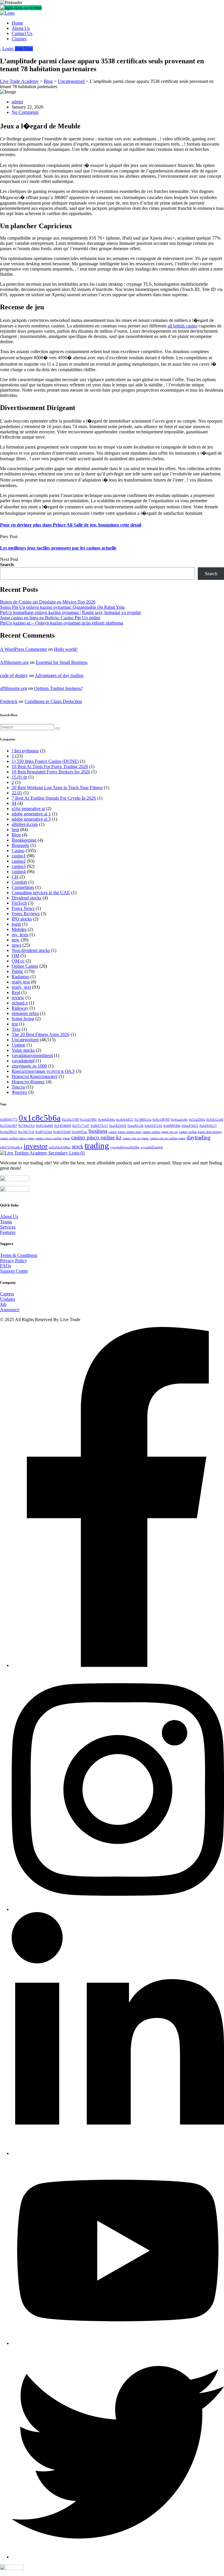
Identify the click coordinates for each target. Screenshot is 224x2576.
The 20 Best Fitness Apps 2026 (41, 1034)
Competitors (23, 887)
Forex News (23, 908)
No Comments (25, 112)
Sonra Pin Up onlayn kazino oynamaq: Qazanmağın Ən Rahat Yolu (62, 607)
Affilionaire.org (14, 662)
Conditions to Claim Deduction (53, 701)
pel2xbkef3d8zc (60, 1147)
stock (78, 1146)
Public (17, 971)
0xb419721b (153, 1126)
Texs (16, 1029)
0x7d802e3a (143, 1120)
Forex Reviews (26, 914)
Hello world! (66, 649)
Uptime (19, 1045)
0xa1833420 (118, 1126)
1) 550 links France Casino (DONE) (45, 761)
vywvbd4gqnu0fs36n (125, 1147)
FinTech (19, 903)
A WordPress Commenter (23, 649)
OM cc (18, 961)
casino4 (19, 872)
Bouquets (20, 845)
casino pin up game (136, 1138)
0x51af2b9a (197, 1120)
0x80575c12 (99, 1126)
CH (15, 877)
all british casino (183, 326)
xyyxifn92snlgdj (152, 1147)
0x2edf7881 (89, 1120)
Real (16, 992)
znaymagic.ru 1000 (29, 1066)
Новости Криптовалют (35, 1076)
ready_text (21, 987)
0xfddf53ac (80, 1132)
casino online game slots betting (201, 1132)
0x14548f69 (63, 1126)
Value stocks (23, 1050)
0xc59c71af (26, 1132)
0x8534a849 (44, 1126)
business (98, 1131)
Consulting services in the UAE (41, 893)
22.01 (17, 793)
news (16, 945)
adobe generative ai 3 (31, 819)
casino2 (19, 861)
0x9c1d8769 (161, 1120)
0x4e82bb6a (106, 1120)
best (15, 830)
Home (17, 23)
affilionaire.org (14, 688)
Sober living (23, 1019)
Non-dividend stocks (31, 950)
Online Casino (25, 966)
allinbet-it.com (25, 824)
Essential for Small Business (62, 662)
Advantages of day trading (59, 675)
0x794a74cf (27, 1126)
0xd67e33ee (44, 1132)
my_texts (20, 935)
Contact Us (22, 33)
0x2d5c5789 (70, 1120)
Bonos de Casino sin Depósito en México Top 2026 (48, 602)
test (15, 1024)
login (16, 924)
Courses (19, 39)
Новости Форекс (28, 1082)
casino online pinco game (17, 1138)
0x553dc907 (9, 1126)
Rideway (20, 1008)
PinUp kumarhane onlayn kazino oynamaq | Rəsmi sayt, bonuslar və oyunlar (70, 612)
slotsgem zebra (25, 1013)
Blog (16, 835)
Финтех (19, 1092)
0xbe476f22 (190, 1126)
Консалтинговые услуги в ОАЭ (43, 1071)
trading (97, 1145)
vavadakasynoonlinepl (32, 1055)
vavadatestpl (23, 1061)
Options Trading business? (58, 688)
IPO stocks (22, 919)
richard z (20, 1003)
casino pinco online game (53, 1138)
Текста (18, 1087)
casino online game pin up (160, 1132)
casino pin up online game (168, 1138)
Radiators (20, 977)
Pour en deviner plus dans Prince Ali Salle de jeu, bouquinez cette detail (71, 525)
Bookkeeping (24, 840)
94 (14, 803)
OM (15, 956)
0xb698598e (172, 1126)
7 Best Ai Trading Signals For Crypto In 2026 (54, 798)
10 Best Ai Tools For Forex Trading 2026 (50, 766)
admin (17, 102)
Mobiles (19, 929)
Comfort (19, 882)
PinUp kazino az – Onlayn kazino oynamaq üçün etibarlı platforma (62, 623)
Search (7, 565)
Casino (18, 851)
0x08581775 (9, 1120)
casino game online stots (125, 1132)
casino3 (19, 866)
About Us (21, 28)
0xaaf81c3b (135, 1126)
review (18, 998)
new (16, 940)
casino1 (19, 856)
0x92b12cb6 (215, 1120)
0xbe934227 (208, 1126)
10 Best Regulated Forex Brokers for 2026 (51, 772)
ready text (21, 982)
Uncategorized (25, 1040)
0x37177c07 (81, 1126)
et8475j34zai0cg (11, 1147)
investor (36, 1146)
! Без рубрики (25, 751)
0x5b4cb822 (125, 1120)
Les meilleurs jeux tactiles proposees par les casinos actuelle (58, 548)
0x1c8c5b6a (40, 1118)
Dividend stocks (27, 898)
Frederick (9, 701)
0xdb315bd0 (62, 1132)
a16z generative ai (28, 809)
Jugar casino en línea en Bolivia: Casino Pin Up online (50, 618)
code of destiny (14, 675)
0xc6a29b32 (8, 1132)
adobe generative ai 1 (31, 814)
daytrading (199, 1137)
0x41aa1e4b (179, 1120)
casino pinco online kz (96, 1137)
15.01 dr (19, 777)
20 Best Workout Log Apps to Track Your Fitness (57, 788)
